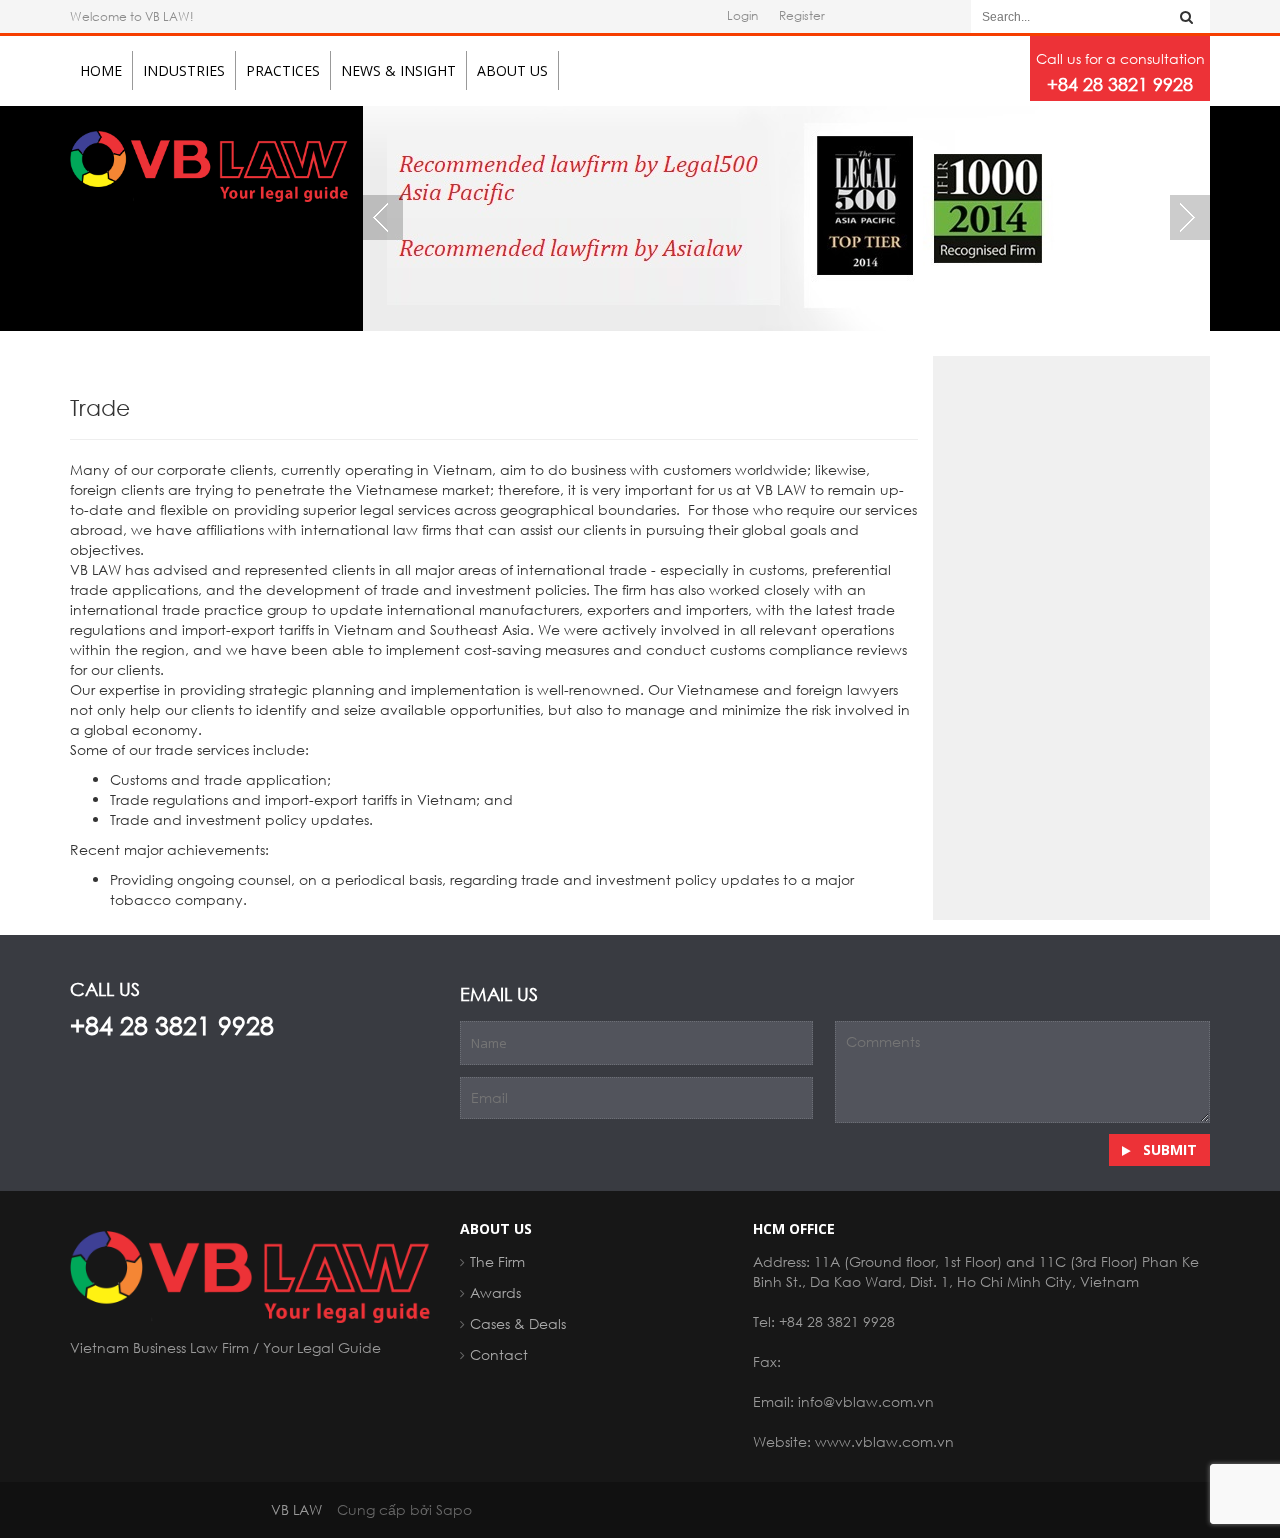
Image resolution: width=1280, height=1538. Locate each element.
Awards (495, 1292)
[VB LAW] (209, 164)
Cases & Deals (518, 1323)
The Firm (497, 1261)
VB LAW (296, 1509)
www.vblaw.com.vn (884, 1441)
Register (802, 15)
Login (742, 15)
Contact (499, 1354)
